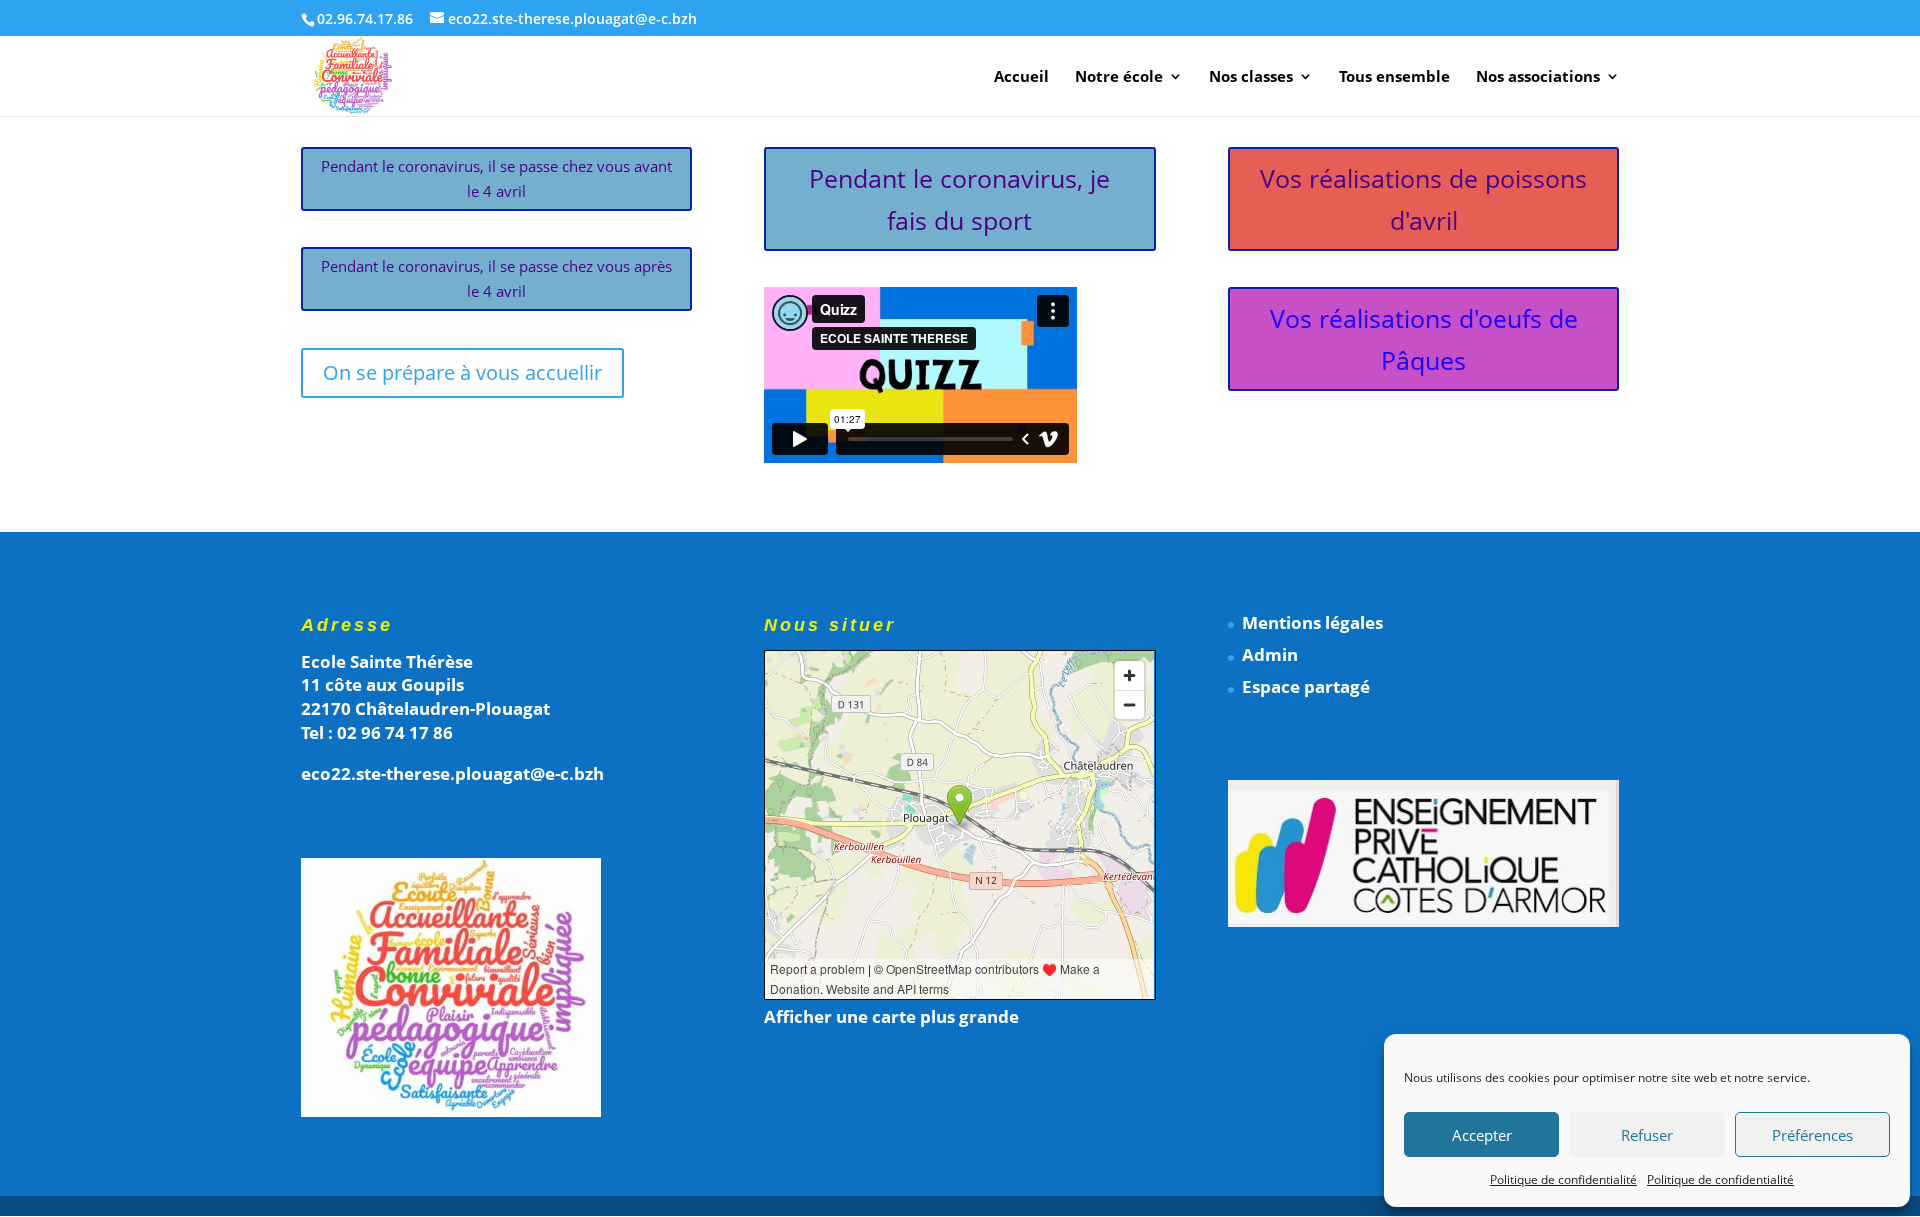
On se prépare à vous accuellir (462, 372)
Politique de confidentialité (1563, 1179)
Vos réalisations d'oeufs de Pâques (1424, 339)
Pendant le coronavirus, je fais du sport (959, 199)
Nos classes (1251, 77)
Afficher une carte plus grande (891, 1016)
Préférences (1812, 1135)
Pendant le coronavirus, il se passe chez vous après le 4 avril (496, 279)
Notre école (1119, 77)
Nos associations (1538, 77)
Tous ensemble (1394, 77)
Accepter (1482, 1135)
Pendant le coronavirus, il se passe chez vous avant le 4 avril (496, 179)
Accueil (1021, 77)
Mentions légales (1312, 622)
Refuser (1647, 1135)
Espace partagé (1306, 686)
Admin (1270, 654)
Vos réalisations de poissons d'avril (1423, 199)
